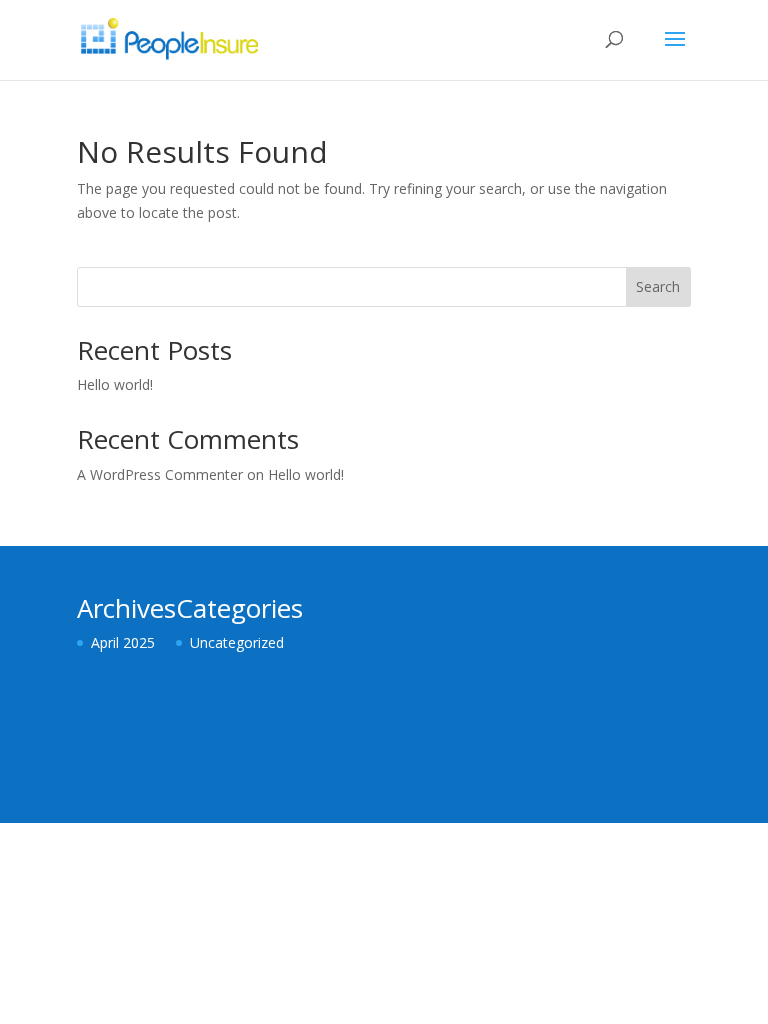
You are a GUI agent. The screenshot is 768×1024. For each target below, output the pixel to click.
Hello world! (115, 384)
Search (658, 286)
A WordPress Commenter (160, 474)
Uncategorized (237, 642)
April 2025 (123, 642)
